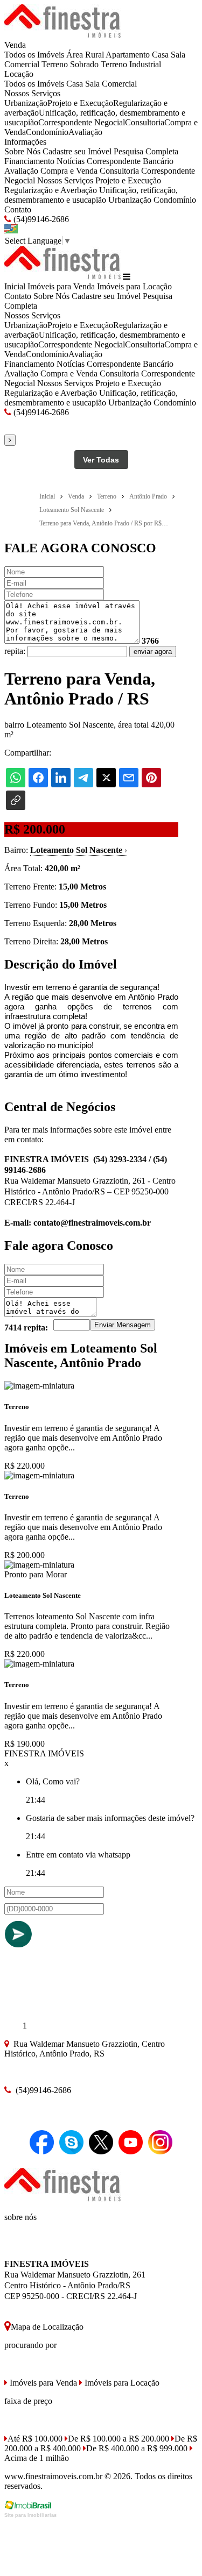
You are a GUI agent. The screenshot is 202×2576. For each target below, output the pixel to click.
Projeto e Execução (80, 103)
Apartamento (128, 55)
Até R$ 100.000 (35, 2439)
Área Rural (85, 55)
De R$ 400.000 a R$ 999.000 (137, 2448)
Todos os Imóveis (34, 55)
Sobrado (84, 64)
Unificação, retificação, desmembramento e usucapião (91, 195)
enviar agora (153, 652)
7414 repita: (26, 1328)
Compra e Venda (69, 171)
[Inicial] (62, 35)
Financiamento (29, 161)
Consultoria (145, 122)
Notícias (71, 161)
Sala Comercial (111, 84)
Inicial (15, 286)
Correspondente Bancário (130, 161)
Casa (160, 55)
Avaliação (85, 132)
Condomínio (47, 132)
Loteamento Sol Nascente (79, 850)
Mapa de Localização (47, 2327)
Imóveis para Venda (61, 286)
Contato (18, 209)
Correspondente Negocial (82, 122)
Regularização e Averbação (51, 190)
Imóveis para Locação (134, 286)
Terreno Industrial (131, 64)
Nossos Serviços (32, 93)
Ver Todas (101, 460)
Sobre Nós (22, 151)
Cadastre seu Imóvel (77, 151)
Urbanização (26, 103)
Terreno (55, 64)
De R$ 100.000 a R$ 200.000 (119, 2439)
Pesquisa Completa (146, 151)
